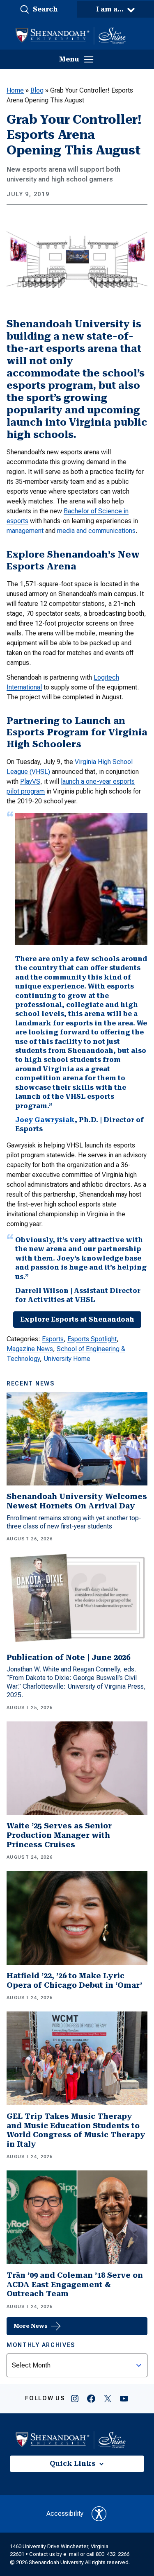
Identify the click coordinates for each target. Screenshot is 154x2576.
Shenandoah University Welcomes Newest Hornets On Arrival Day (77, 1501)
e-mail (71, 2554)
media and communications (96, 531)
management (25, 531)
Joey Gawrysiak (45, 1120)
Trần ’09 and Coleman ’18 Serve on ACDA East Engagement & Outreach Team (75, 2284)
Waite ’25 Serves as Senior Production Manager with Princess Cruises (59, 1835)
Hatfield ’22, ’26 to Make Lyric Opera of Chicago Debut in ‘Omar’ (74, 1980)
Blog (37, 90)
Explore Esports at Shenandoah (77, 1319)
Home (15, 90)
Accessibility (65, 2514)
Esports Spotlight (92, 1339)
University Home (67, 1359)
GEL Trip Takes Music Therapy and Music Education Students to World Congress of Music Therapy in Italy (76, 2130)
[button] (39, 9)
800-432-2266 (113, 2554)
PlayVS (30, 781)
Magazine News (30, 1349)
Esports (53, 1339)
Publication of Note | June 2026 (68, 1657)
